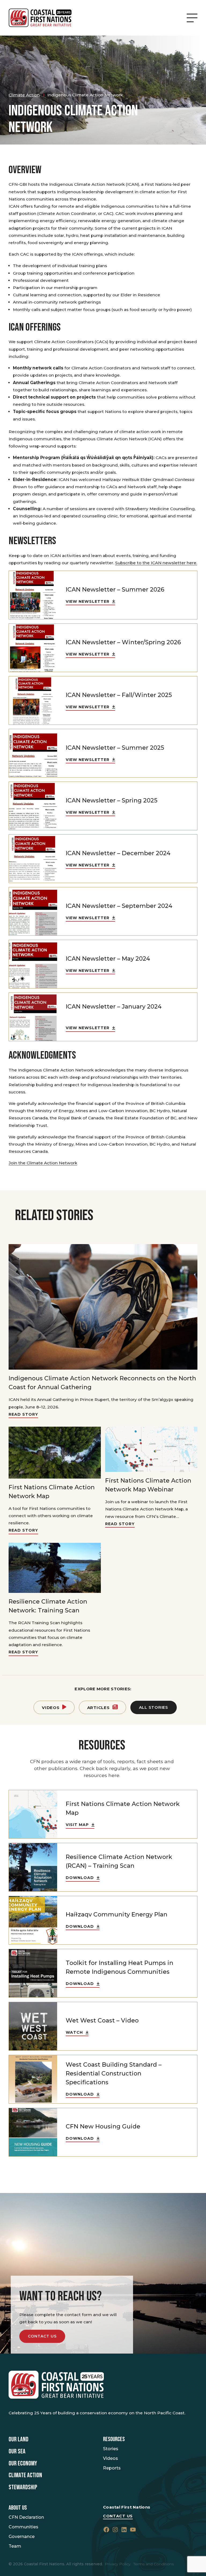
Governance (22, 2537)
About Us (18, 2508)
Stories (111, 2449)
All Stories (154, 1707)
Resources (114, 2439)
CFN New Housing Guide (103, 2126)
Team (15, 2546)
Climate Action (25, 2475)
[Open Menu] (192, 18)
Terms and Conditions (154, 2564)
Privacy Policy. (118, 2564)
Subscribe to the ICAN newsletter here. (156, 563)
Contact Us (42, 2336)
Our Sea (17, 2452)
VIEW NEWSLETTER (88, 601)
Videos (51, 1708)
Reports (112, 2468)
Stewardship (23, 2487)
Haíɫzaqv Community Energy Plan (117, 1914)
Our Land (19, 2439)
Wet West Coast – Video (102, 2020)
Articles (98, 1708)
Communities (23, 2527)
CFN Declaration (26, 2517)
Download (80, 1878)
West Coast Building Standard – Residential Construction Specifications (114, 2073)
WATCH (74, 2032)
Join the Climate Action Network (43, 1163)
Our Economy (23, 2464)
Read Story (23, 1414)
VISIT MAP (77, 1825)
